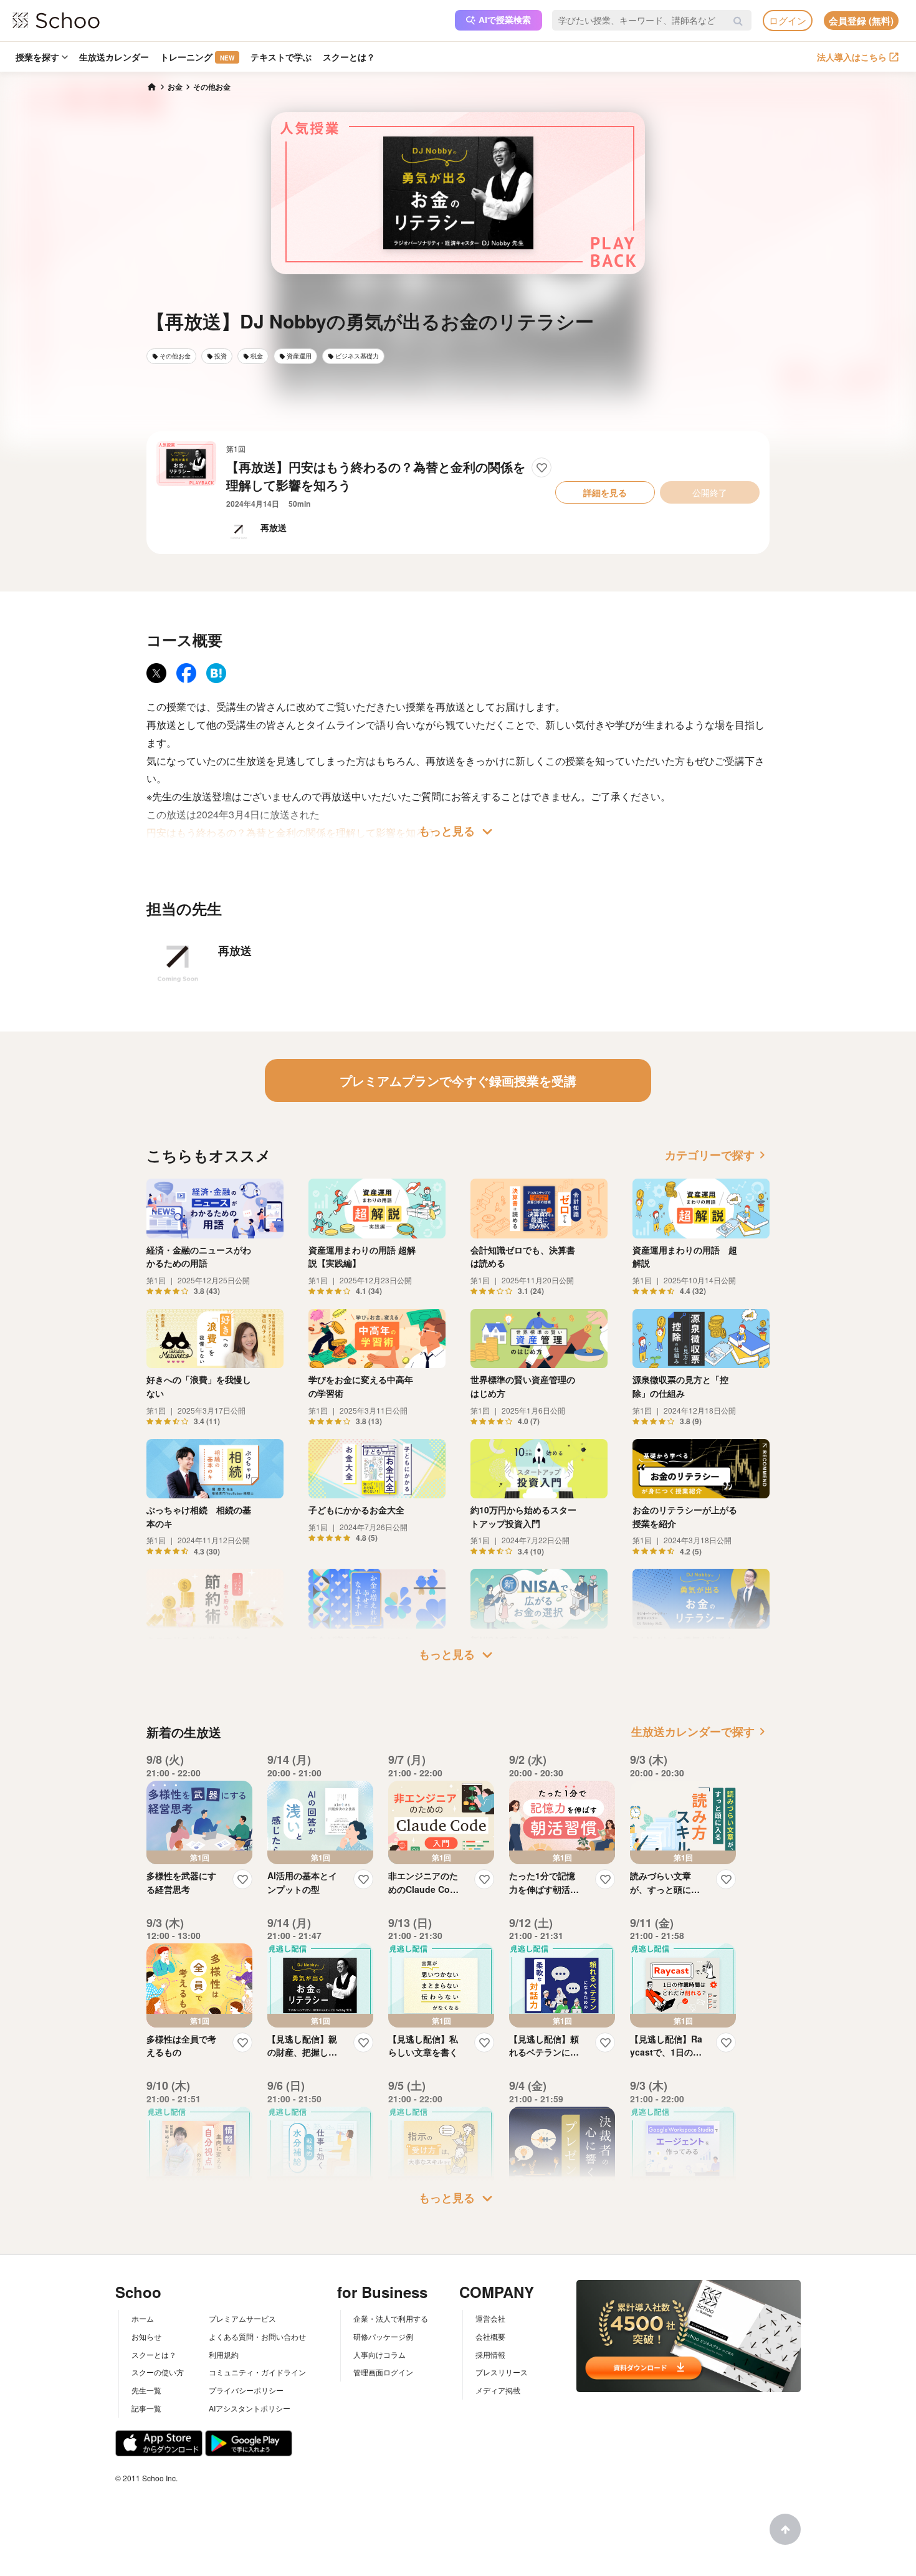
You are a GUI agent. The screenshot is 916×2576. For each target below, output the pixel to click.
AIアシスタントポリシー (250, 2408)
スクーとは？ (349, 57)
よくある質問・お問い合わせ (257, 2336)
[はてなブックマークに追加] (216, 673)
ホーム (143, 2318)
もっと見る (458, 831)
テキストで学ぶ (281, 57)
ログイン (788, 20)
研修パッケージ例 (383, 2336)
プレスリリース (502, 2372)
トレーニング (197, 57)
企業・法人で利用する (391, 2318)
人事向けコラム (379, 2354)
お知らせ (146, 2336)
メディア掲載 (498, 2390)
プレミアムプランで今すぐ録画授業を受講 (458, 1080)
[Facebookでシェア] (186, 673)
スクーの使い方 (158, 2372)
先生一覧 (146, 2390)
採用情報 (490, 2354)
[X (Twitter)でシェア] (156, 673)
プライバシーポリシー (246, 2390)
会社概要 (490, 2336)
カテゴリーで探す (717, 1155)
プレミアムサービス (242, 2318)
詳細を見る (605, 492)
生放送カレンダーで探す (700, 1731)
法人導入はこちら (852, 57)
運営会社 (490, 2318)
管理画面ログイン (383, 2372)
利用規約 (224, 2354)
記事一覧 (146, 2408)
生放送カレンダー (114, 57)
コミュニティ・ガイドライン (257, 2372)
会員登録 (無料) (861, 21)
